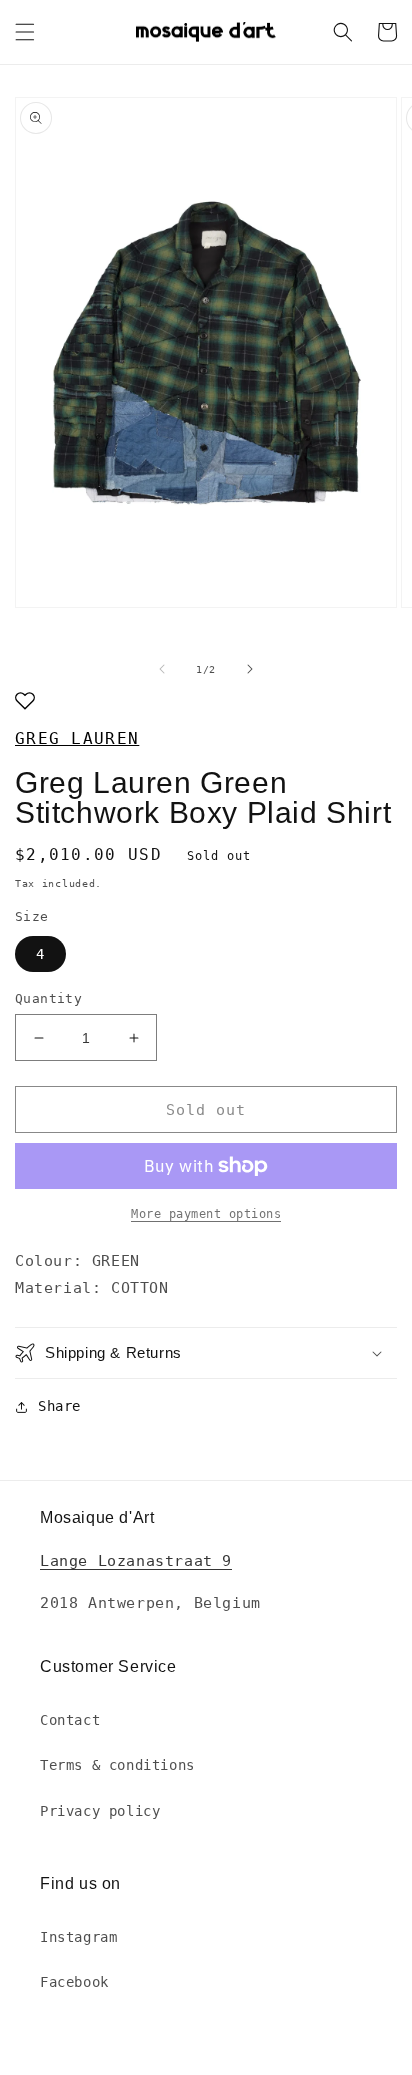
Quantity (48, 998)
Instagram (78, 1937)
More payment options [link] (206, 1214)
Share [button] (59, 1406)
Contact (70, 1720)
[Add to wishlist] (25, 702)
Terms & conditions (117, 1765)
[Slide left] (162, 669)
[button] (25, 32)
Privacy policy (100, 1811)
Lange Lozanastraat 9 (136, 1561)
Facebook (74, 1982)
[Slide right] (250, 669)
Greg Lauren (77, 738)
